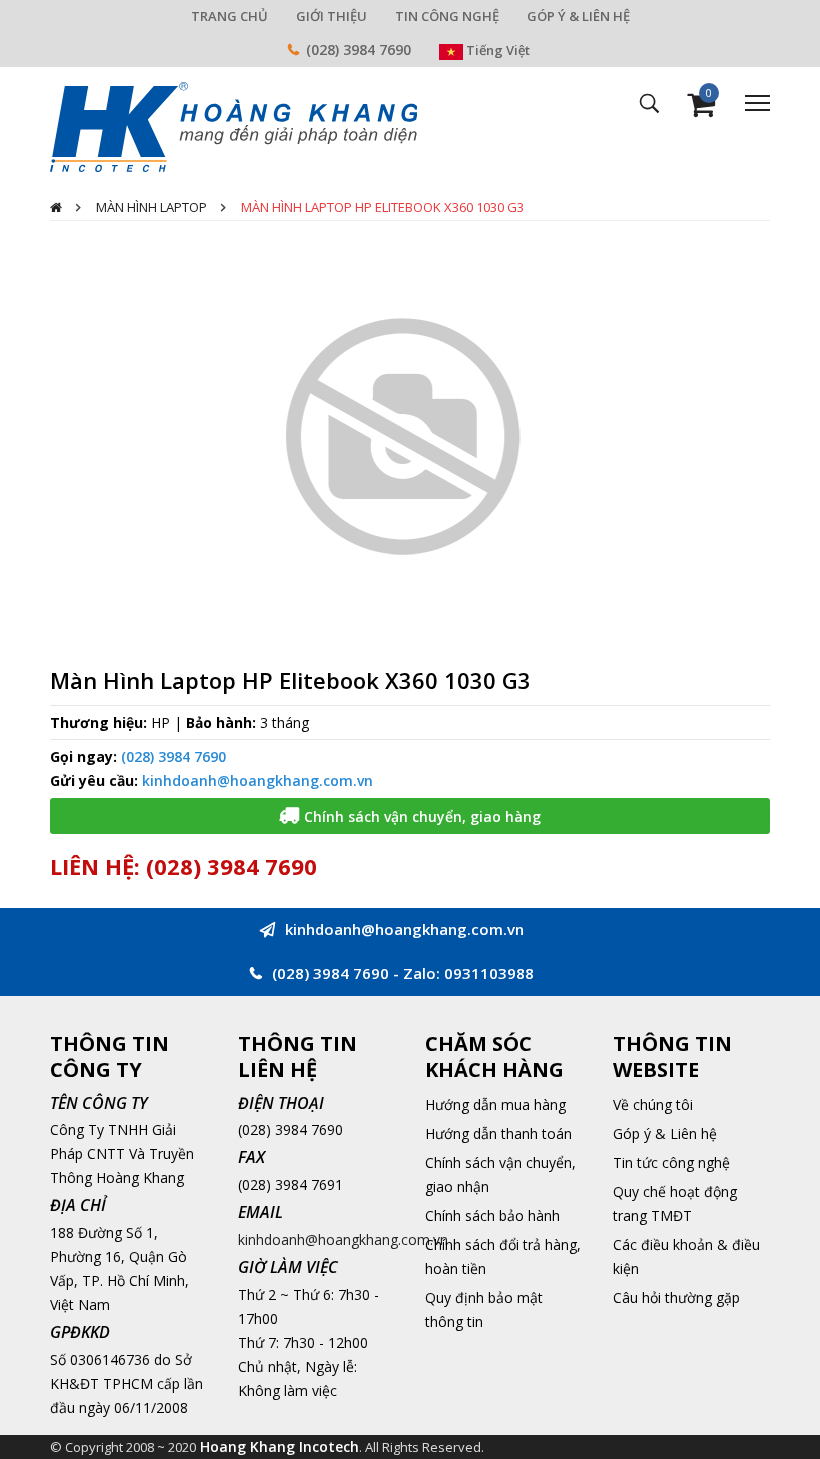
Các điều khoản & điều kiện (686, 1256)
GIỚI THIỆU (331, 16)
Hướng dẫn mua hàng (495, 1104)
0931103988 (489, 973)
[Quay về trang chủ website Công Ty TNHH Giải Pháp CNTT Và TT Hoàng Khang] (233, 125)
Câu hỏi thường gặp (676, 1297)
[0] (701, 109)
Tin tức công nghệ (671, 1162)
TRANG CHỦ (229, 16)
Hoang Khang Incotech (279, 1446)
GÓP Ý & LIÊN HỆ (578, 16)
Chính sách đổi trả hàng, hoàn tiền (503, 1256)
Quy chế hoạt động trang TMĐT (675, 1203)
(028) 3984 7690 (358, 49)
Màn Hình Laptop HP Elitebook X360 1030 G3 (382, 207)
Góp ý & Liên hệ (665, 1133)
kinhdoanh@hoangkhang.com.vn (257, 780)
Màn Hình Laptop (151, 207)
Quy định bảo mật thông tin (484, 1309)
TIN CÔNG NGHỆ (447, 16)
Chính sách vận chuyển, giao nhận (500, 1174)
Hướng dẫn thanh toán (498, 1133)
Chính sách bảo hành (492, 1215)
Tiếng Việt (496, 50)
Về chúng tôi (653, 1104)
